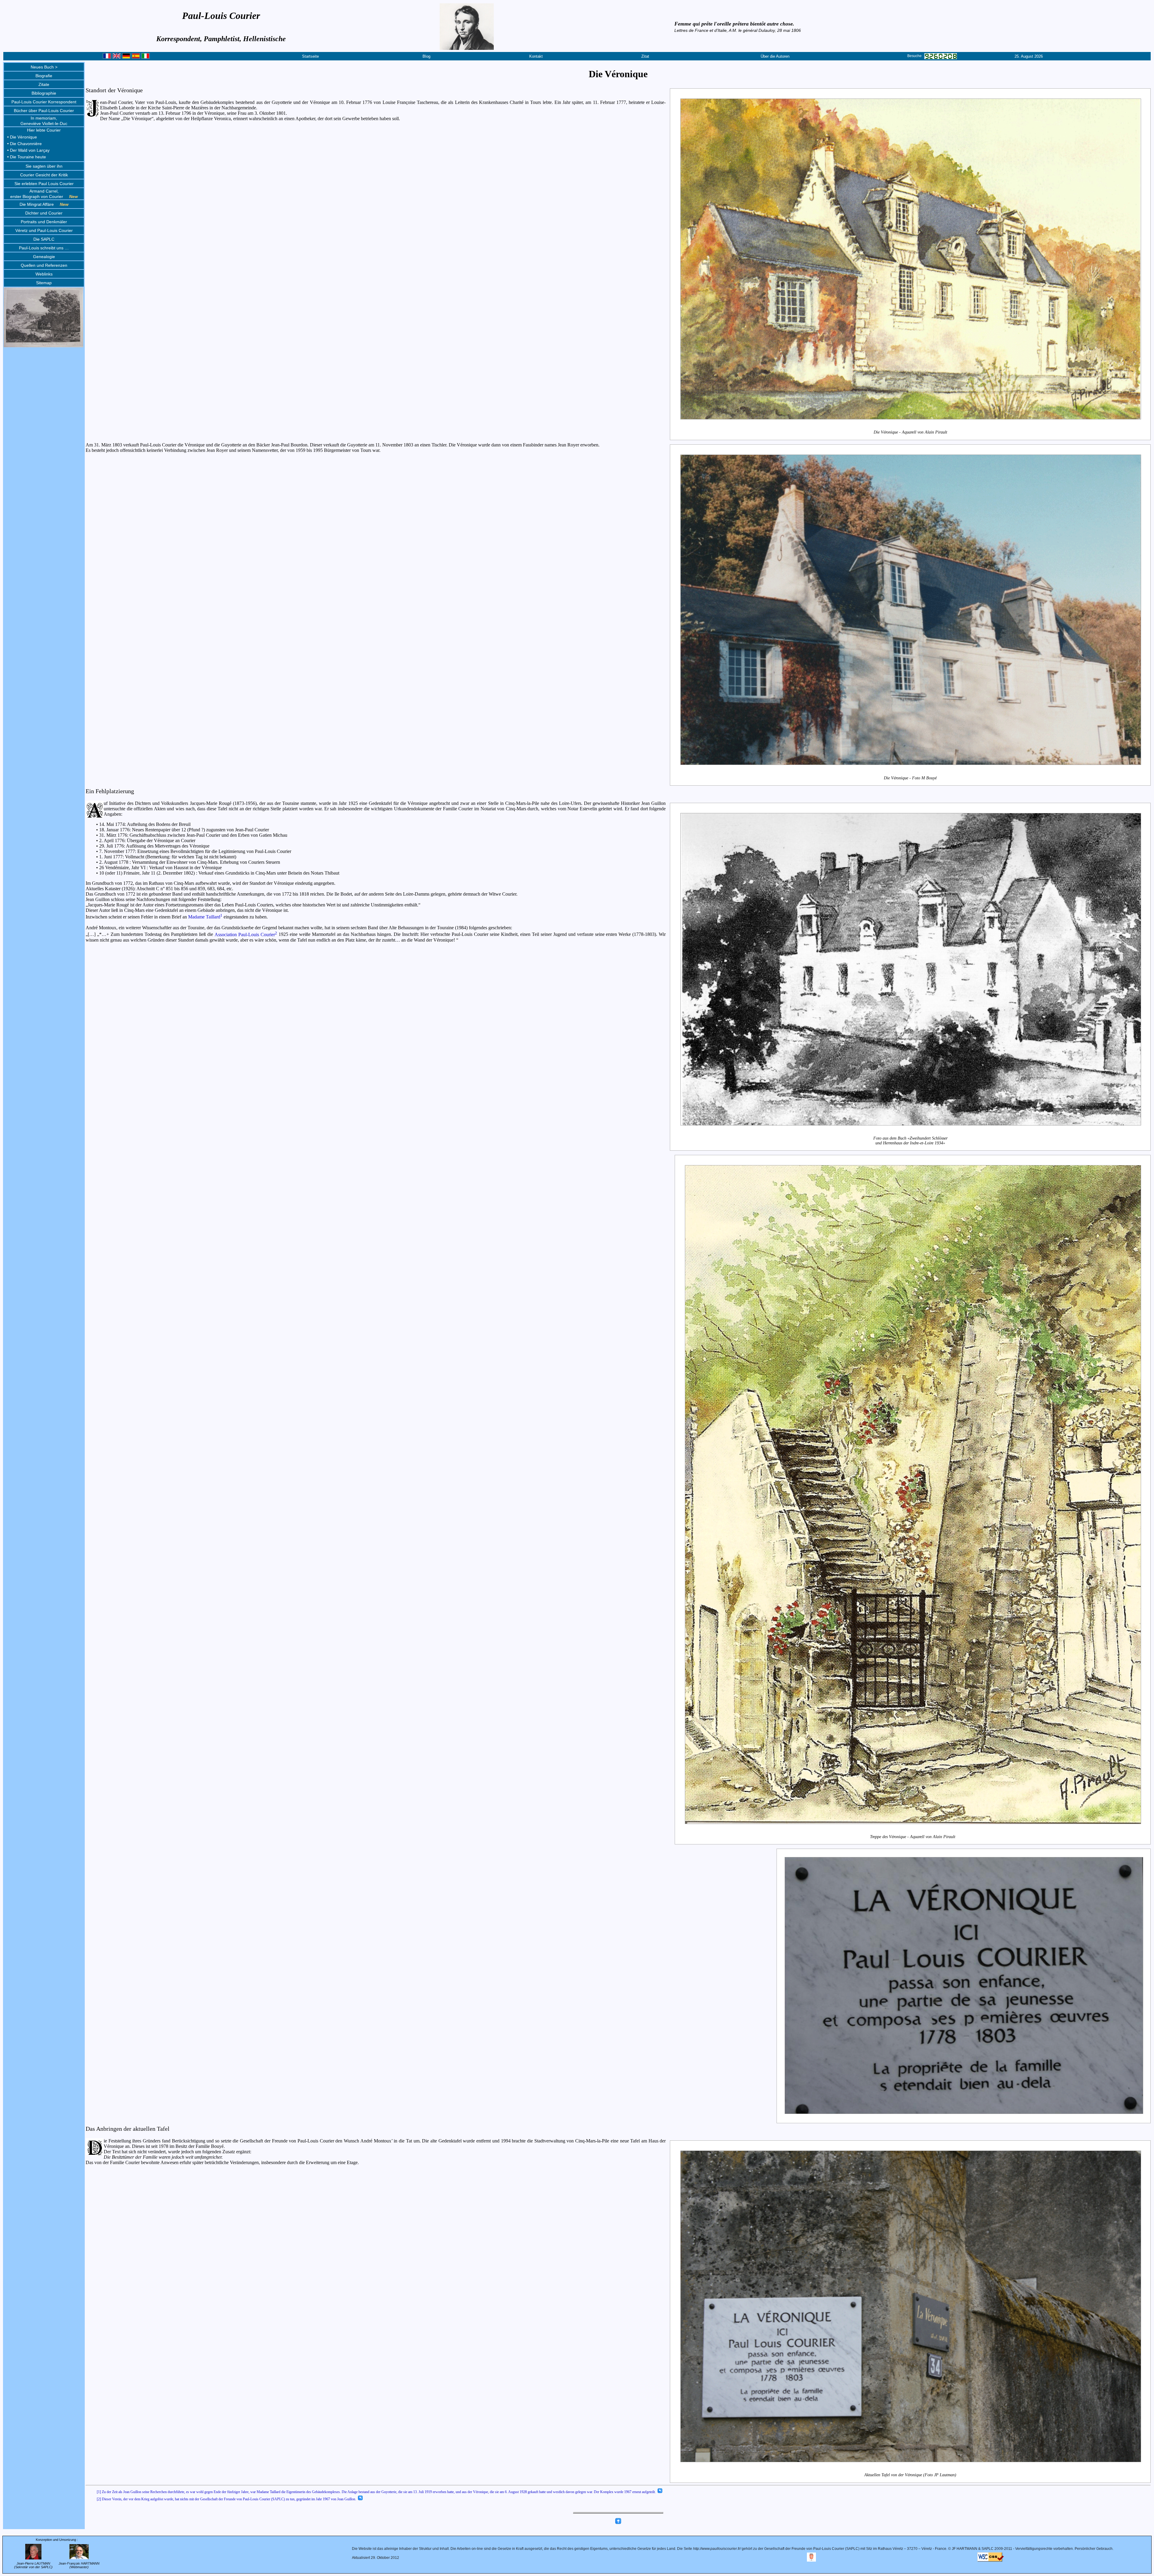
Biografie (44, 76)
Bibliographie (44, 93)
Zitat (645, 56)
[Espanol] (136, 57)
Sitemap (44, 283)
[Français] (107, 57)
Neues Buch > (44, 67)
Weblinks (44, 274)
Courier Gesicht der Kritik (44, 175)
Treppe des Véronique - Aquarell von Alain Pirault (913, 1837)
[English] (117, 57)
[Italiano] (145, 57)
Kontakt (536, 56)
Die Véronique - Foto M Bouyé (910, 778)
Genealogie (44, 257)
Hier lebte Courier (44, 130)
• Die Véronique (22, 137)
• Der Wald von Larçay (28, 150)
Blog (426, 56)
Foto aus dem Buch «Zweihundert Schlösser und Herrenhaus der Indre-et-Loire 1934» (910, 1140)
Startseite (310, 56)
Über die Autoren (775, 56)
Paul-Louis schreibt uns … (44, 248)
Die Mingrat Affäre (44, 204)
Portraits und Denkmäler (44, 222)
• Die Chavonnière (24, 144)
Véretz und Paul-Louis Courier (44, 230)
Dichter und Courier (44, 213)
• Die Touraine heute (27, 157)
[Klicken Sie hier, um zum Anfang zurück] (618, 2523)
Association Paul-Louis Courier (246, 935)
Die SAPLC (44, 239)
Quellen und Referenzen (44, 265)
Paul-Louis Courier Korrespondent (44, 102)
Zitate (44, 84)
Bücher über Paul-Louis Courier (44, 111)
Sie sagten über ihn (44, 166)
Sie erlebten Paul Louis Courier (44, 184)
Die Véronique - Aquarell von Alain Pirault (910, 432)
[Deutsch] (126, 57)
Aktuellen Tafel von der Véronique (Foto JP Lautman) (910, 2475)
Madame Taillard (205, 917)
